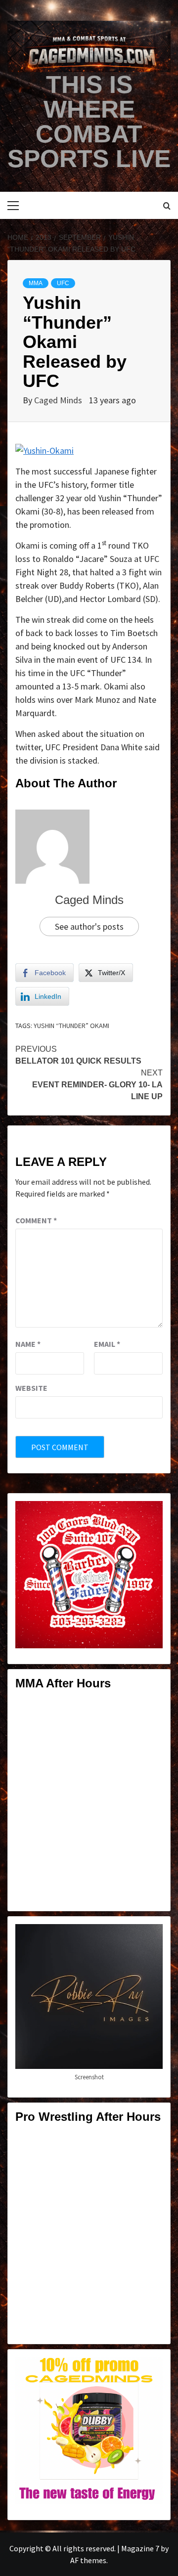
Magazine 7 (140, 2548)
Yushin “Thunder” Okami (71, 1026)
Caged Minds (59, 400)
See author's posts (89, 926)
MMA (36, 283)
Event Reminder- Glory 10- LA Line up (97, 1085)
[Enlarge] (150, 1514)
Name (28, 1344)
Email (107, 1344)
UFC (63, 283)
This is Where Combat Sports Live (89, 122)
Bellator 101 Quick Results (78, 1055)
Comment (36, 1220)
